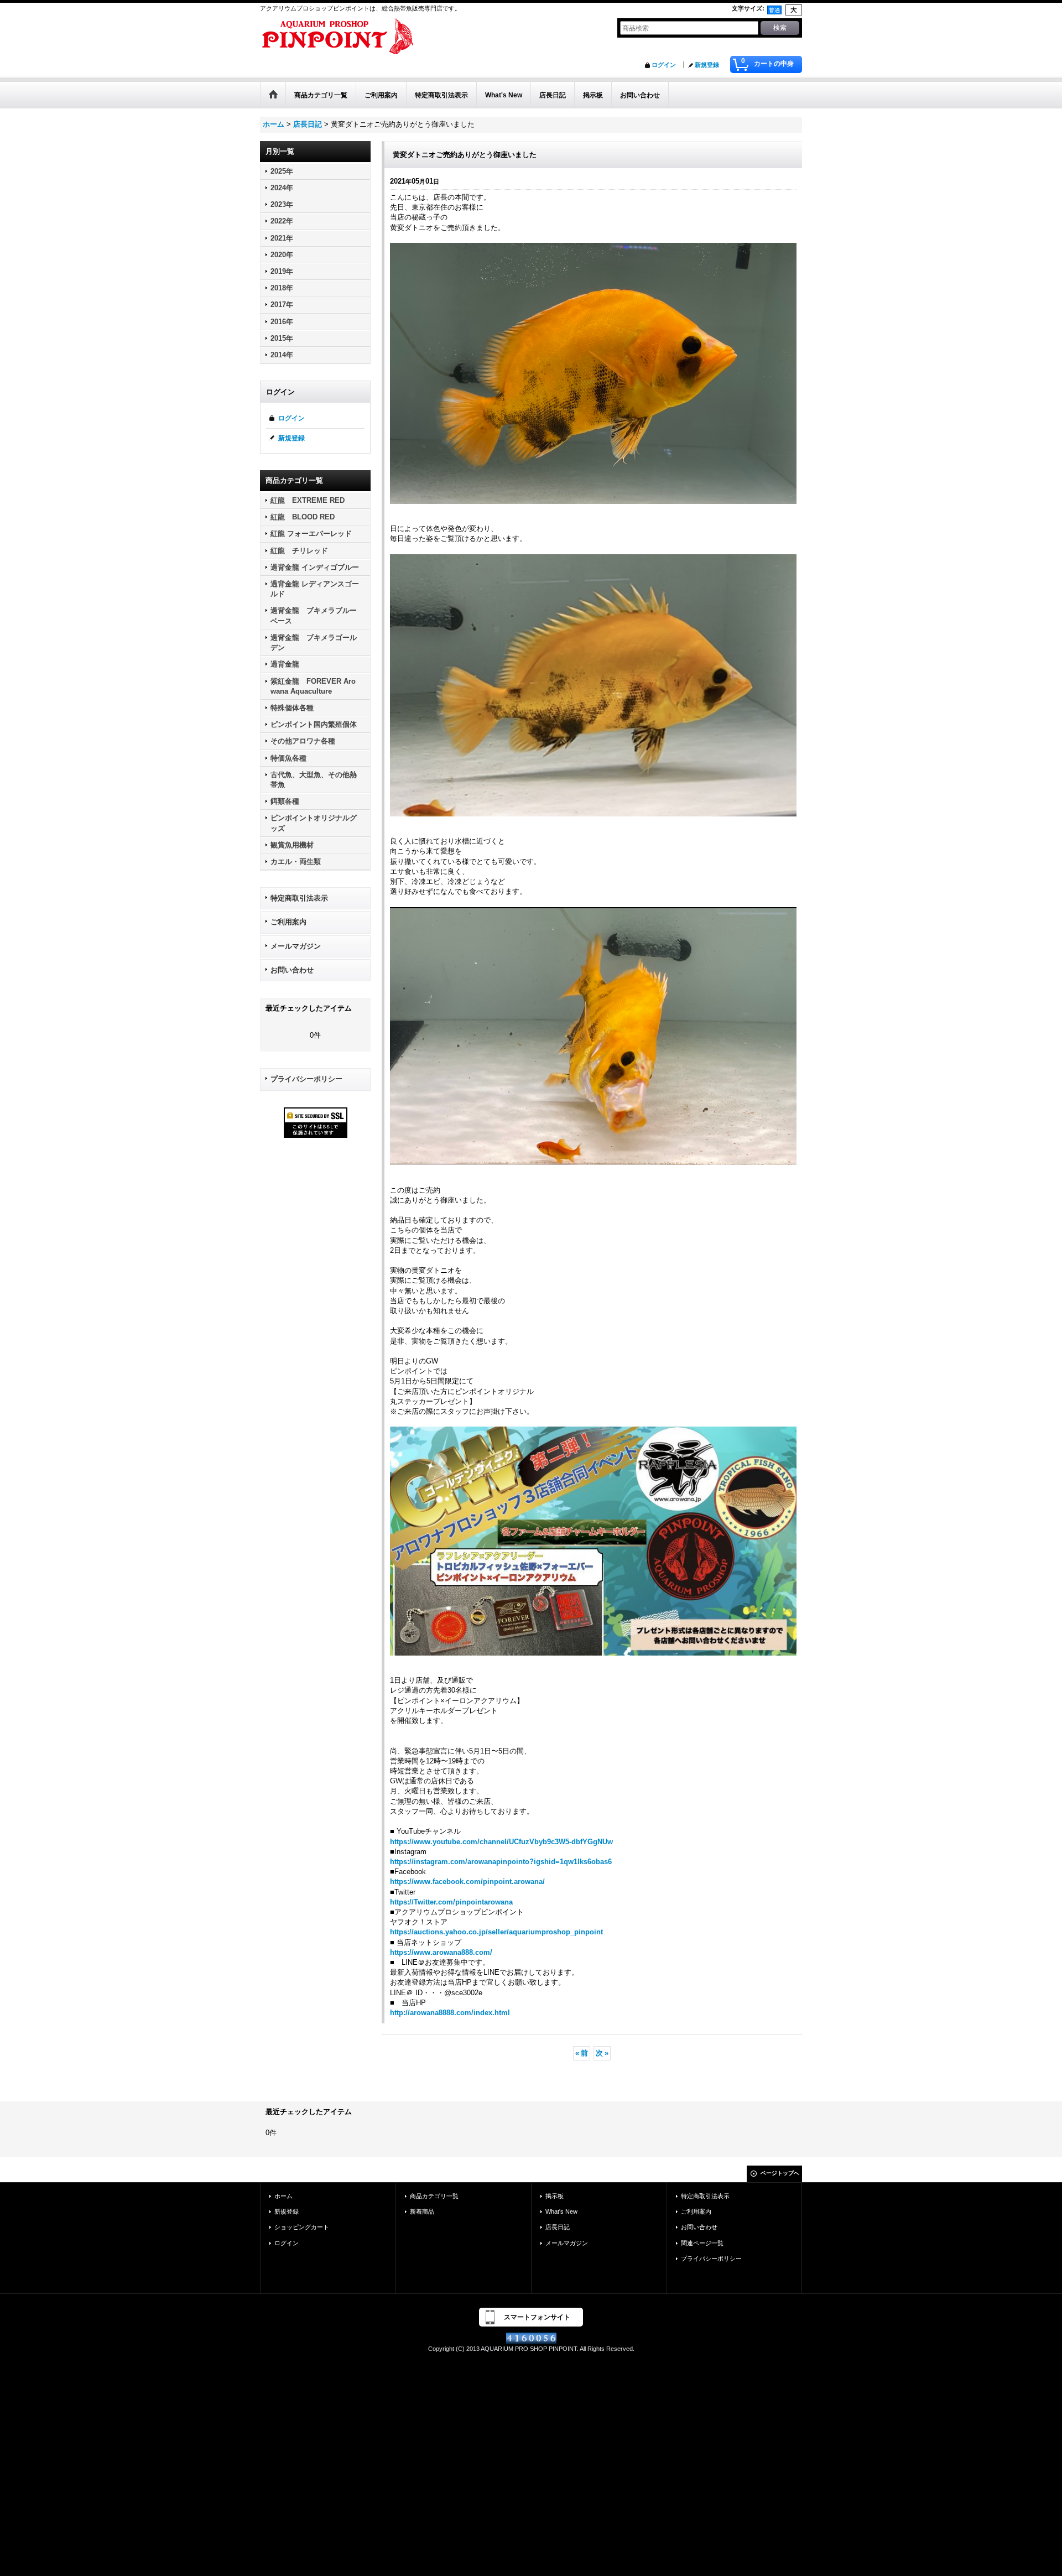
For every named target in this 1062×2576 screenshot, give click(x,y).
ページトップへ (780, 2173)
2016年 (282, 322)
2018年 (282, 288)
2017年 (282, 305)
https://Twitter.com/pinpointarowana (451, 1902)
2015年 (282, 338)
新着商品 (422, 2211)
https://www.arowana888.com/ (441, 1952)
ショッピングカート (302, 2227)
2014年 (282, 355)
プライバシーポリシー (306, 1079)
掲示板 (555, 2196)
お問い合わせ (292, 970)
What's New (561, 2211)
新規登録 (707, 65)
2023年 (282, 204)
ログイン (664, 65)
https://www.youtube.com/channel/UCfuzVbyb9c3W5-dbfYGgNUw (501, 1842)
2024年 (282, 188)
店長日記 (558, 2227)
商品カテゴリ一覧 (434, 2196)
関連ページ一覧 (702, 2243)
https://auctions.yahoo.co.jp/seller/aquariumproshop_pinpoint (496, 1932)
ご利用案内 (288, 922)
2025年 (282, 171)
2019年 (282, 271)
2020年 (282, 255)
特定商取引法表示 (299, 898)
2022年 (282, 221)
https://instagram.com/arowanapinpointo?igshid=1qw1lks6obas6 (501, 1862)
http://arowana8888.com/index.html (450, 2013)
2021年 (282, 238)
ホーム (283, 2196)
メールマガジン (296, 946)
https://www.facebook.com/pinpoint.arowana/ (467, 1882)
